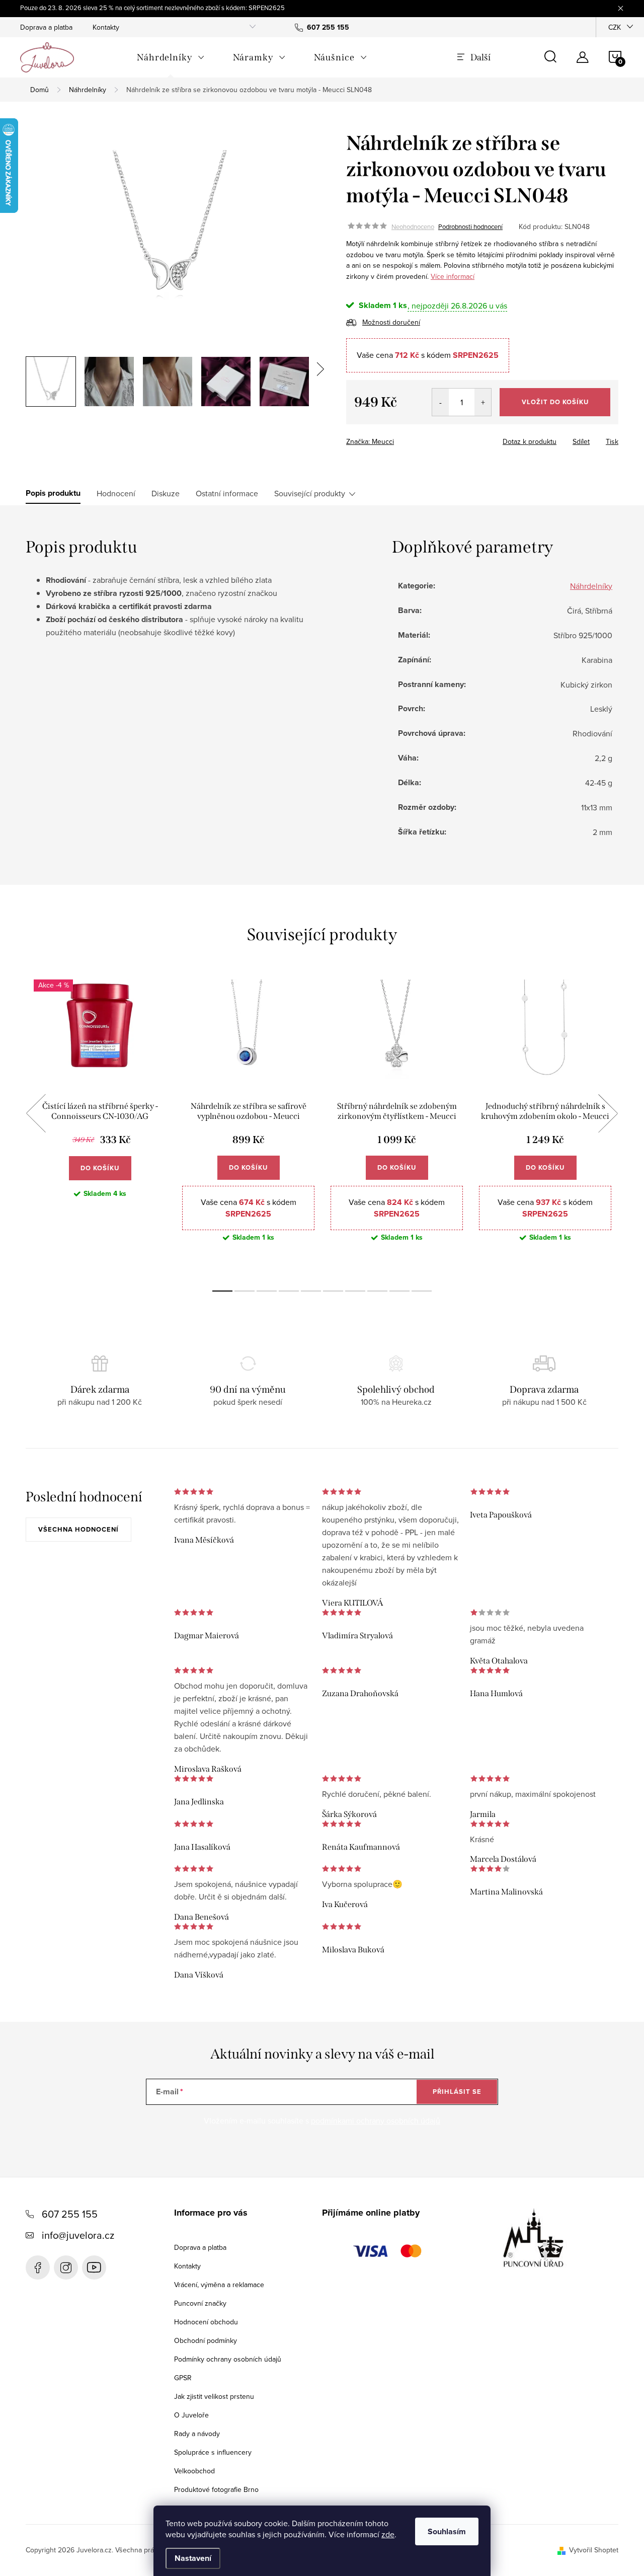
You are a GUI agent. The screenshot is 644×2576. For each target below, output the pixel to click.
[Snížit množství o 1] (440, 402)
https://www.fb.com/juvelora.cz (38, 2267)
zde (388, 2534)
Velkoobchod (194, 2471)
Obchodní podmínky (206, 2340)
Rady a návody (197, 2434)
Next (608, 1113)
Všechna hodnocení (78, 1529)
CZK (615, 27)
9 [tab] (399, 1291)
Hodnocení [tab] (116, 493)
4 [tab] (289, 1291)
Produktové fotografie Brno (216, 2489)
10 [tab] (422, 1291)
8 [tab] (377, 1291)
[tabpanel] (100, 1125)
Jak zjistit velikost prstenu (214, 2396)
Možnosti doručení (391, 322)
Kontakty (106, 27)
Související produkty (310, 493)
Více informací (453, 276)
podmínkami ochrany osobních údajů (376, 2120)
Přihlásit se (457, 2092)
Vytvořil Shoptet (594, 2550)
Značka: (370, 441)
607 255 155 (70, 2214)
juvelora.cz (66, 2267)
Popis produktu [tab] (53, 493)
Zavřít (402, 438)
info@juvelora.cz (78, 2235)
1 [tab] (222, 1291)
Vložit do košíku (555, 402)
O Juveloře (191, 2415)
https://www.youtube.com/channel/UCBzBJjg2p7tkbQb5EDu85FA (94, 2267)
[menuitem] (171, 57)
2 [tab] (245, 1291)
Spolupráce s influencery (213, 2452)
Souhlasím (447, 2531)
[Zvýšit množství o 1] (483, 402)
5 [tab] (311, 1291)
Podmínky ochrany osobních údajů (228, 2359)
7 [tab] (355, 1291)
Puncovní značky (200, 2303)
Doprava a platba (46, 27)
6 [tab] (333, 1291)
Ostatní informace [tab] (227, 493)
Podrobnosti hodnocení (470, 226)
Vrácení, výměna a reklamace (219, 2285)
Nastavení (193, 2558)
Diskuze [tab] (166, 493)
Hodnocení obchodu (206, 2322)
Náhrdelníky (591, 586)
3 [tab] (267, 1291)
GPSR (183, 2378)
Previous (36, 1113)
